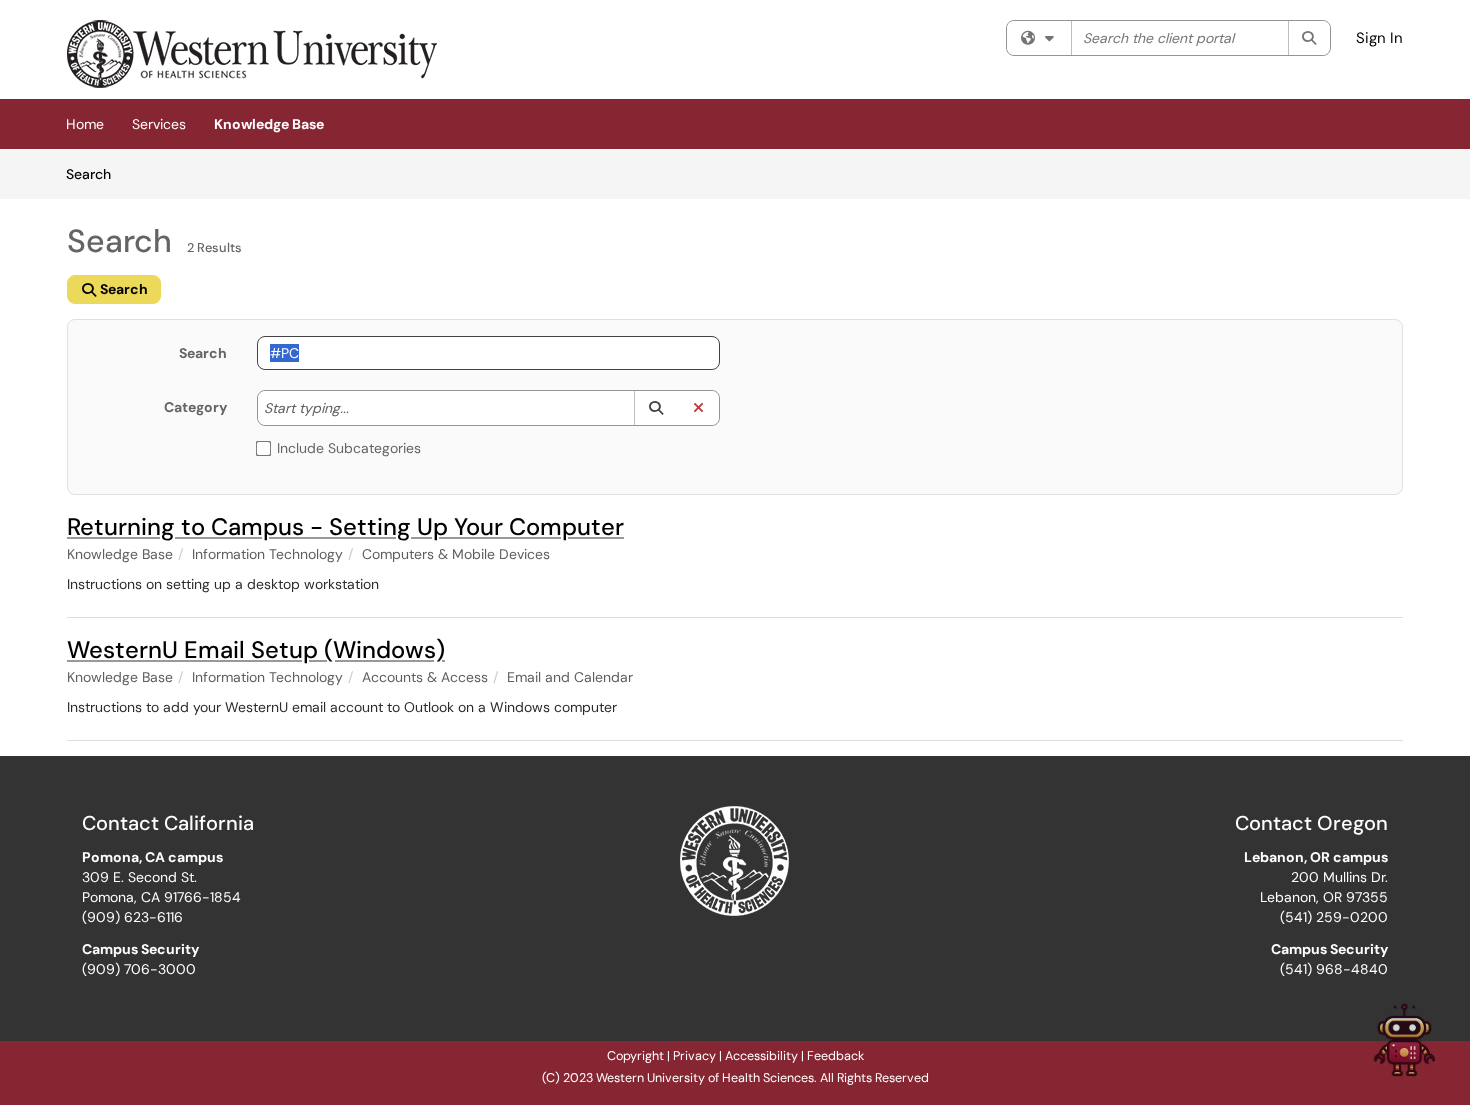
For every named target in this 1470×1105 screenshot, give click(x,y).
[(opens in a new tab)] (252, 54)
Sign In (1379, 38)
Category (195, 407)
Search (95, 173)
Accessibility (761, 1056)
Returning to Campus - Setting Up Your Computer (345, 526)
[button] (655, 408)
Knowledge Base (269, 124)
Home (85, 124)
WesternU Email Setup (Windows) (256, 649)
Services (159, 124)
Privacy (694, 1056)
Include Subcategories (349, 448)
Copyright (635, 1056)
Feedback (835, 1056)
